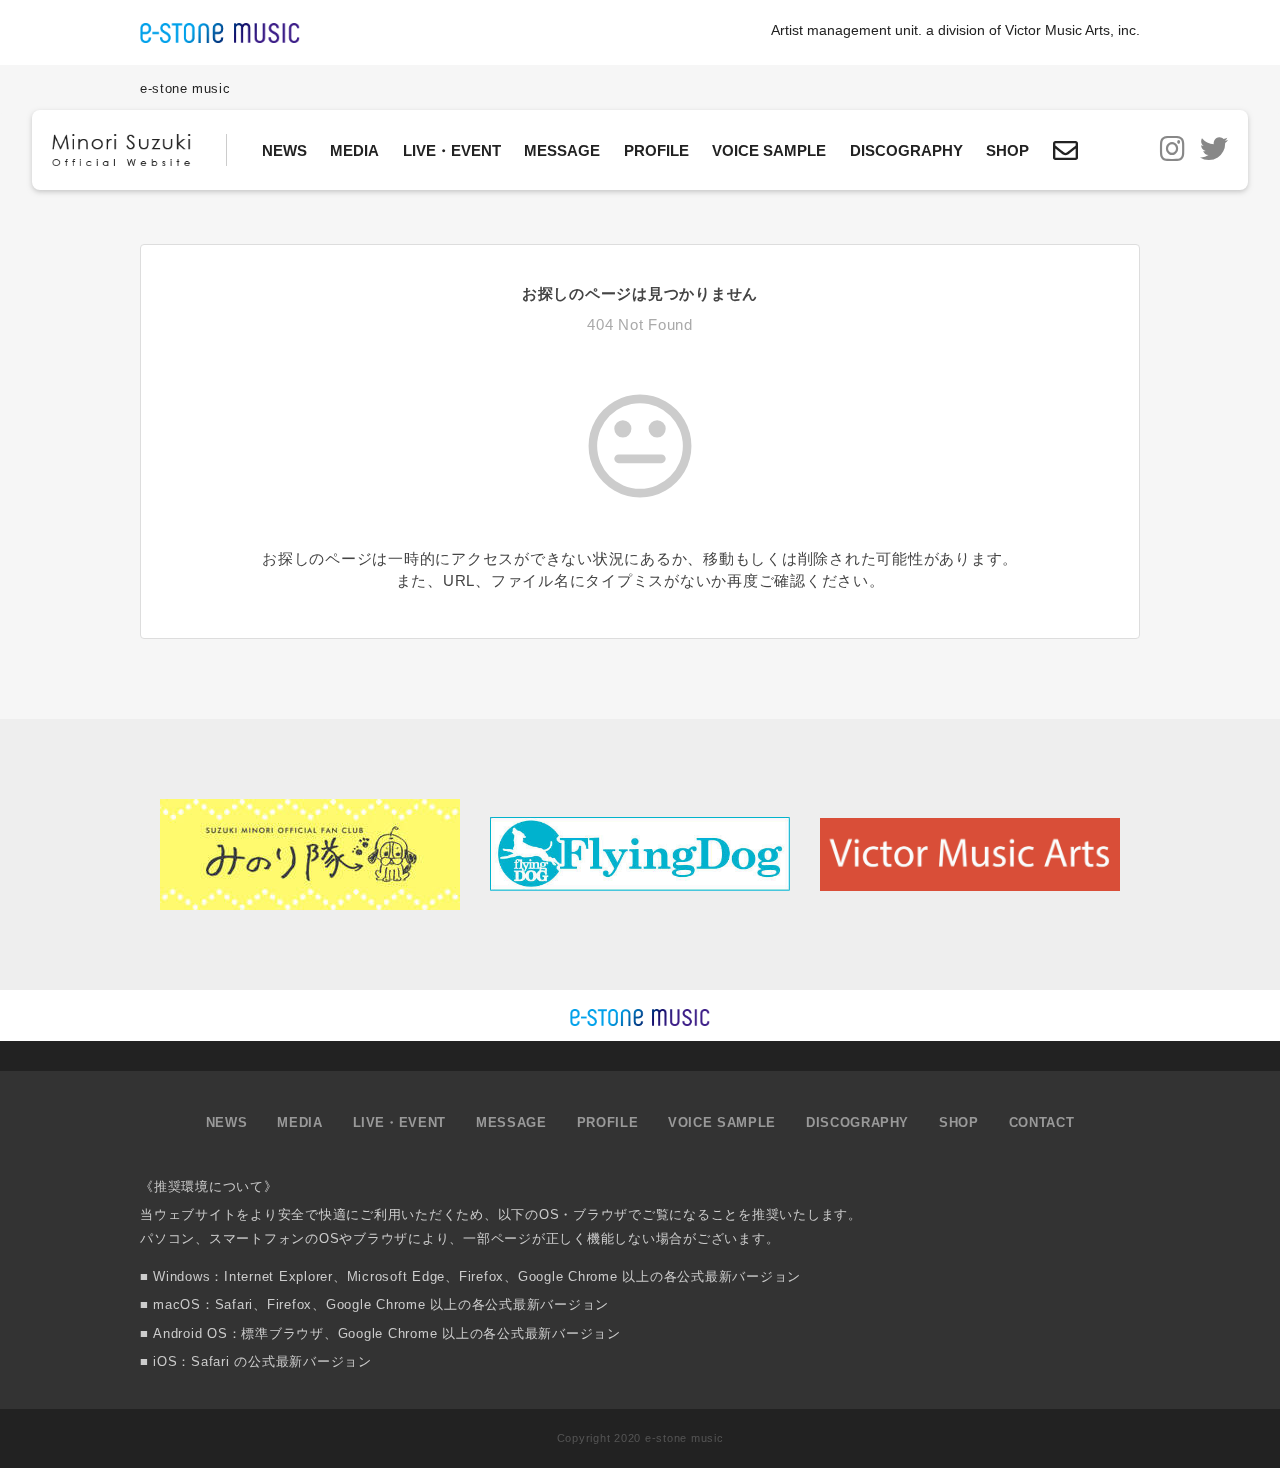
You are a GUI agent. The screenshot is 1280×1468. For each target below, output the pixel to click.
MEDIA (354, 150)
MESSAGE (562, 150)
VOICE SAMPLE (769, 150)
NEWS (284, 150)
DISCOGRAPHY (906, 150)
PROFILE (656, 150)
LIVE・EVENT (452, 150)
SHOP (1007, 150)
